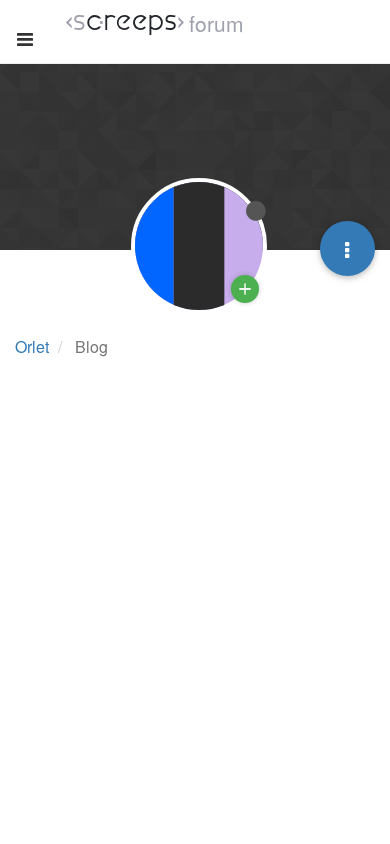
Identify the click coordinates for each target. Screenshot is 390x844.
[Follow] (245, 289)
